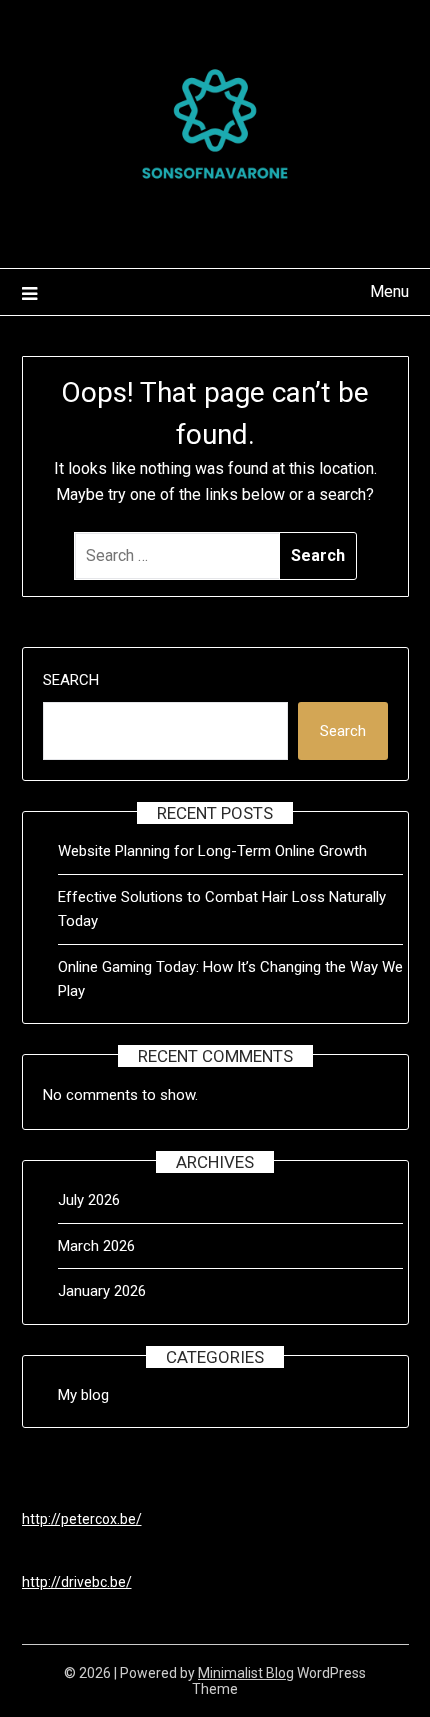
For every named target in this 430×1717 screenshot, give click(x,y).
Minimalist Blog (246, 1673)
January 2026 (102, 1291)
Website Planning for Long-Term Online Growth (212, 851)
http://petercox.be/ (82, 1519)
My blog (83, 1395)
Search (71, 680)
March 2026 (96, 1246)
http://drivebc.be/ (77, 1582)
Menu (389, 291)
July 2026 (89, 1200)
